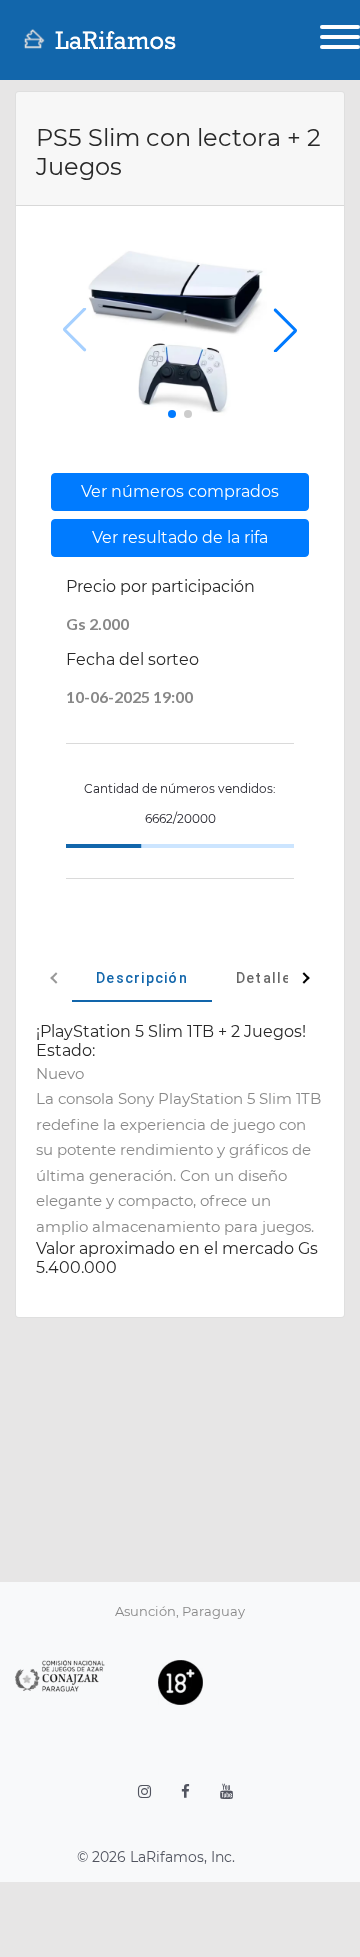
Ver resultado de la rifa (180, 537)
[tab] (142, 978)
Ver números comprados (180, 491)
